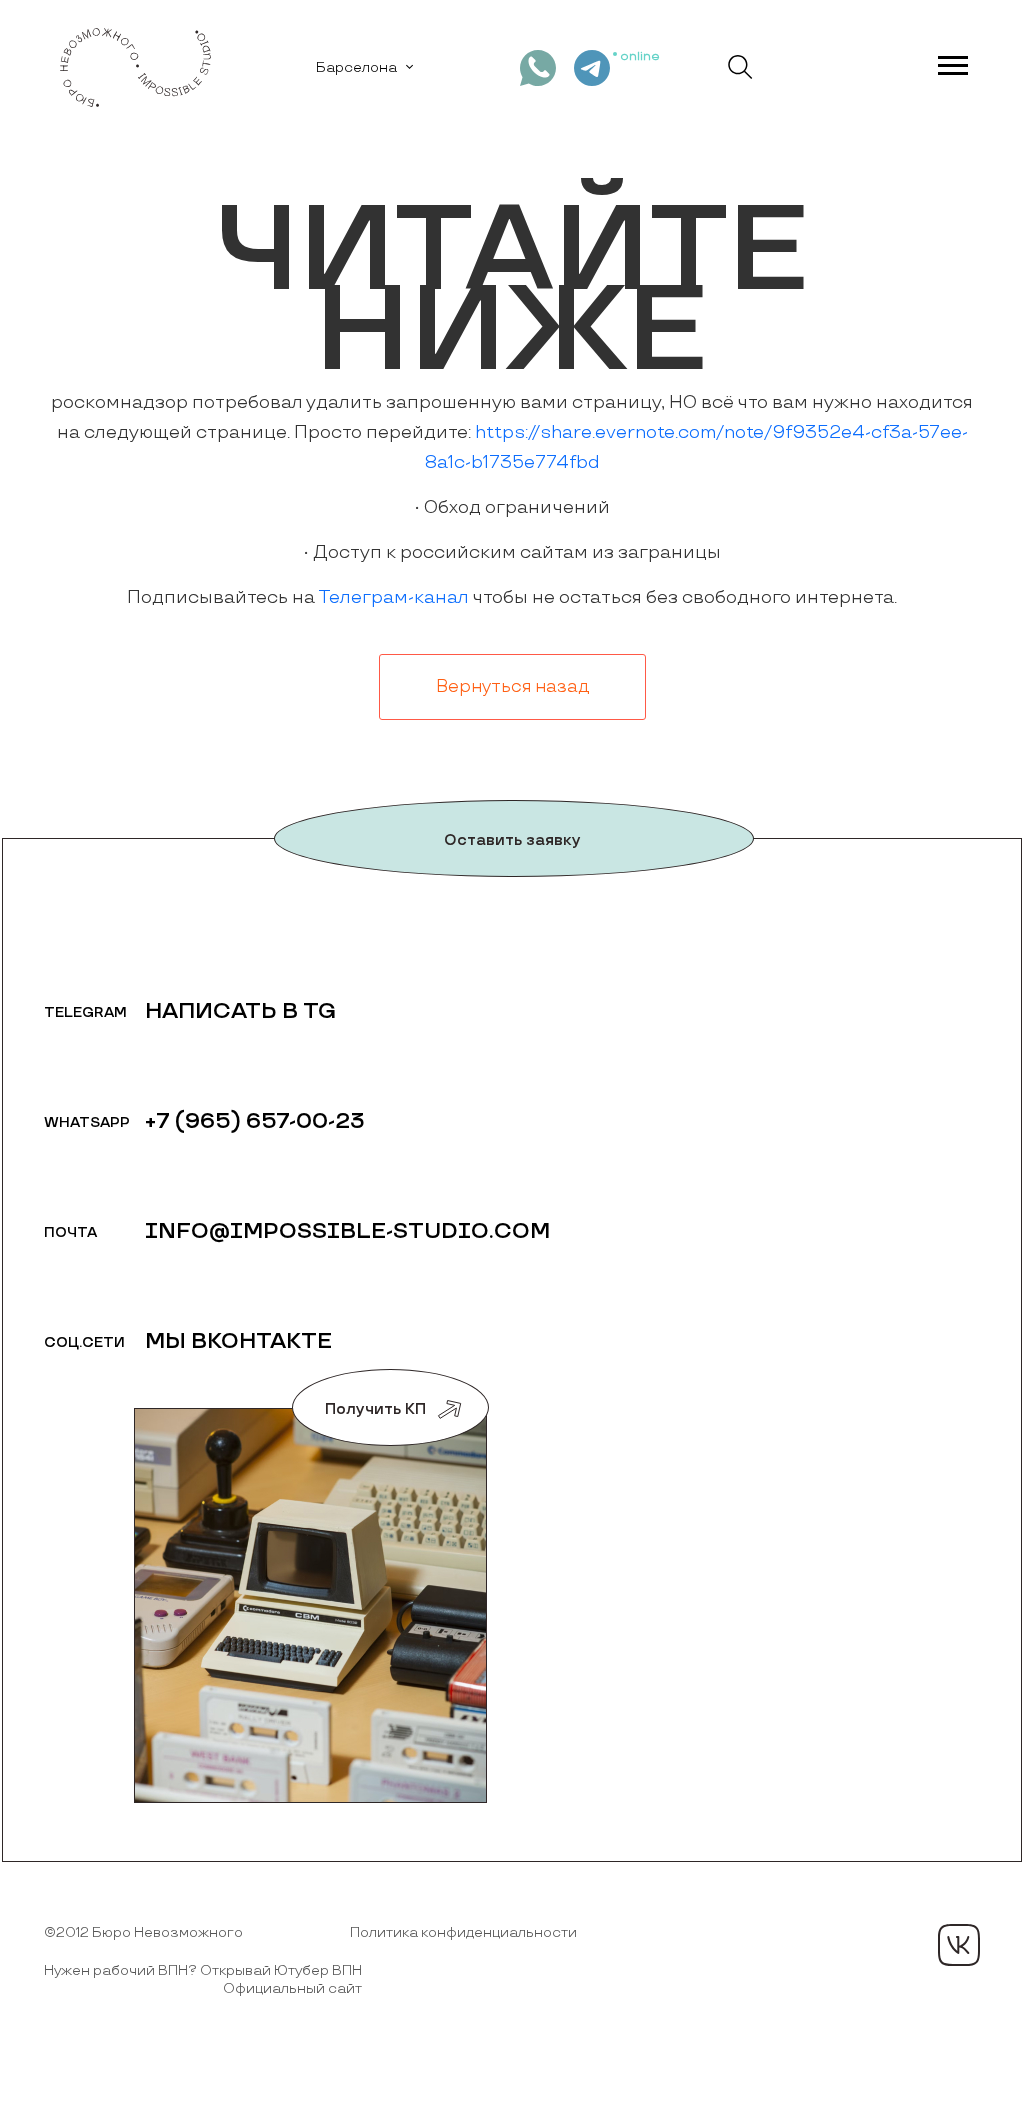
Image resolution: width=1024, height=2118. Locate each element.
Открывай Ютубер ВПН (281, 1970)
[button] (951, 61)
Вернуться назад (512, 687)
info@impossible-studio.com (347, 1231)
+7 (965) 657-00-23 (255, 1121)
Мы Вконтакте (238, 1341)
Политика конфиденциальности (463, 1932)
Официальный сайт (292, 1988)
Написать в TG (240, 1011)
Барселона (356, 67)
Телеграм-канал (393, 597)
